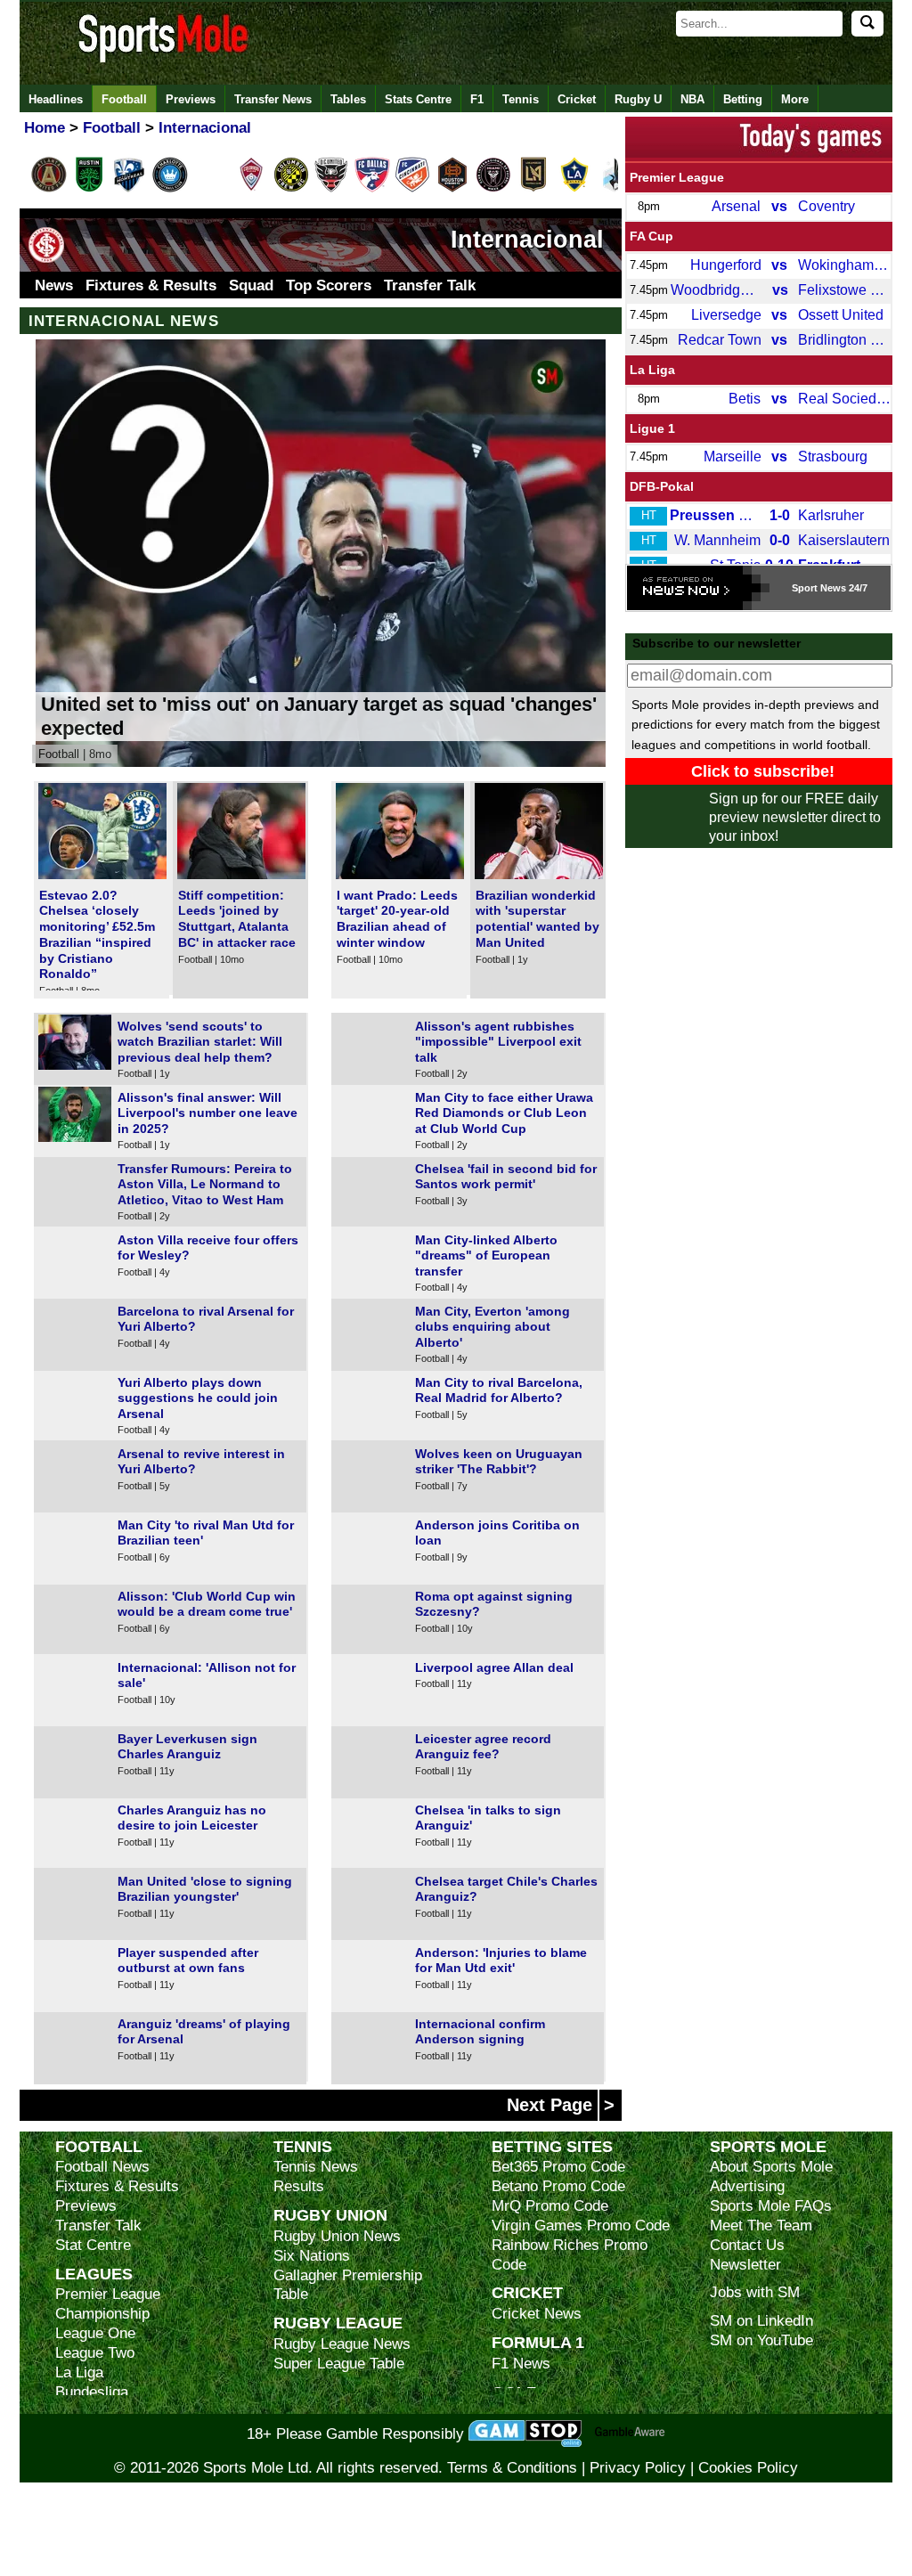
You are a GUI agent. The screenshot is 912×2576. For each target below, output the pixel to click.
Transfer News (273, 99)
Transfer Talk (430, 285)
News (54, 285)
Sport (805, 588)
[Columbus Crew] (291, 189)
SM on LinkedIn (761, 2321)
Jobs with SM (755, 2292)
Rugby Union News (337, 2236)
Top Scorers (329, 285)
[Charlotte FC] (170, 189)
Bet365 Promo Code (558, 2167)
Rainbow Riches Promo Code (570, 2255)
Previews (191, 99)
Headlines (56, 99)
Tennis (521, 99)
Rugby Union (330, 2215)
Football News (102, 2167)
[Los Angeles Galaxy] (574, 189)
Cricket (577, 99)
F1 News (521, 2364)
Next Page (561, 2105)
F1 (477, 99)
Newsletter (745, 2265)
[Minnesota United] (615, 189)
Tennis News (316, 2167)
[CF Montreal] (129, 189)
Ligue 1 (652, 428)
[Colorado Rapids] (251, 189)
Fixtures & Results (151, 285)
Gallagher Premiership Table (348, 2285)
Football (124, 99)
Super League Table (339, 2364)
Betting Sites (552, 2146)
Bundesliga (92, 2392)
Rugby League (338, 2323)
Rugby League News (342, 2344)
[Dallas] (372, 189)
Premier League (677, 177)
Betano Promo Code (558, 2186)
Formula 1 (538, 2342)
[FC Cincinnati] (412, 189)
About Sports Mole (771, 2167)
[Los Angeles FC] (533, 189)
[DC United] (331, 189)
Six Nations (312, 2256)
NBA (692, 99)
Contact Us (747, 2245)
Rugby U (638, 99)
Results (299, 2186)
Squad (251, 285)
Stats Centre (418, 99)
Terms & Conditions (512, 2468)
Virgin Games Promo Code (581, 2225)
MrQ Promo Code (550, 2206)
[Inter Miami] (493, 189)
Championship (102, 2314)
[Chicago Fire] (210, 189)
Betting (743, 99)
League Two (95, 2353)
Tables (348, 99)
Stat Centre (93, 2245)
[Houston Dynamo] (452, 189)
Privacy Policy (638, 2468)
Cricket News (537, 2314)
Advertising (747, 2186)
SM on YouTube (761, 2340)
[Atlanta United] (49, 189)
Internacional (527, 240)
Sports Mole (768, 2146)
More (795, 99)
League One (95, 2333)
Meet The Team (761, 2225)
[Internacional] (46, 259)
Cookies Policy (748, 2468)
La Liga (652, 370)
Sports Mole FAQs (771, 2206)
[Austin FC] (89, 189)
